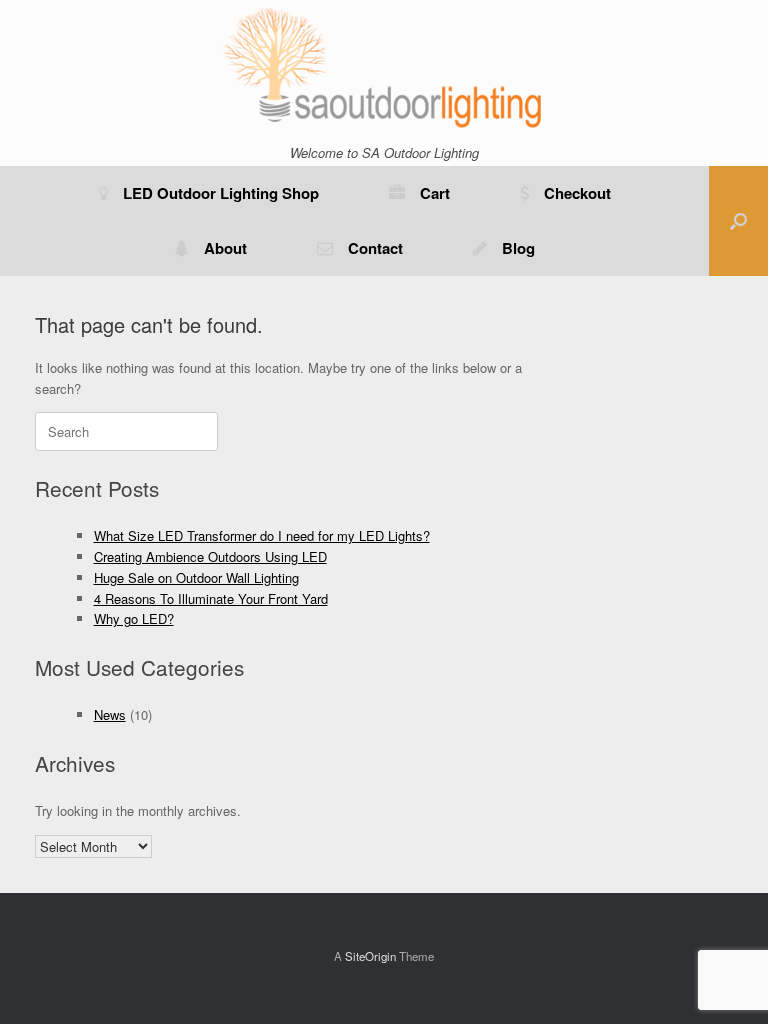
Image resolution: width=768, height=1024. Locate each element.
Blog (518, 248)
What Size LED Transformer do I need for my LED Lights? (262, 535)
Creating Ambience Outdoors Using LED (210, 556)
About (225, 248)
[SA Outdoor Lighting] (384, 66)
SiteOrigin (370, 956)
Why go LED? (134, 618)
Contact (375, 248)
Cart (435, 193)
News (110, 714)
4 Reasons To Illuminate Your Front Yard (211, 598)
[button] (738, 221)
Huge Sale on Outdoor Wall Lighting (196, 577)
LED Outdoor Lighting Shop (221, 193)
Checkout (577, 193)
